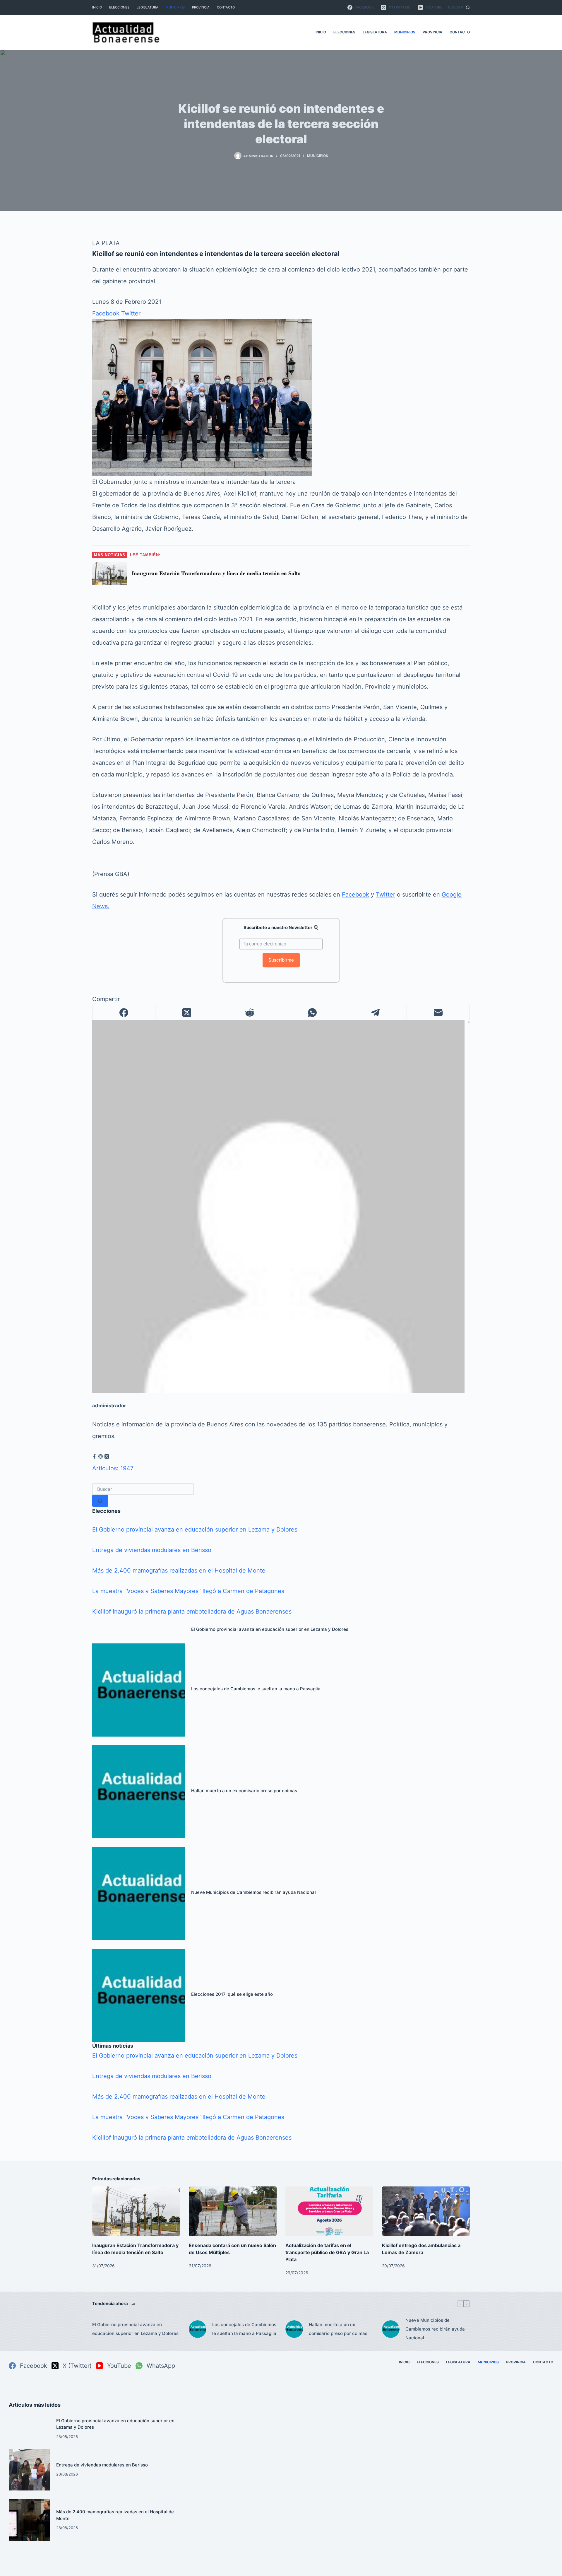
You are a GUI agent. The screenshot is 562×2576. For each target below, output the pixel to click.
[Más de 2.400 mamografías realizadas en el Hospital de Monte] (30, 2520)
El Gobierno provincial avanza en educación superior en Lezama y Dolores (195, 1529)
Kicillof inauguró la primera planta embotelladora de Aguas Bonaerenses (192, 1612)
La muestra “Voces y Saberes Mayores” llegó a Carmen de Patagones (188, 1591)
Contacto (226, 7)
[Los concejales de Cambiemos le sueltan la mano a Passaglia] (139, 1690)
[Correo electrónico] (438, 1013)
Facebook (106, 313)
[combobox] (143, 1489)
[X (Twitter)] (187, 1013)
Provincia (201, 7)
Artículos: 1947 (113, 1468)
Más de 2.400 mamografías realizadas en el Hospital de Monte (179, 1570)
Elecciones (119, 7)
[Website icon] (101, 1457)
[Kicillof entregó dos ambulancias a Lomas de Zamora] (426, 2211)
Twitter (131, 313)
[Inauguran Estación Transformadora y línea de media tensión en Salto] (136, 2211)
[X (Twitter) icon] (107, 1457)
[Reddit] (250, 1013)
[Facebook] (124, 1013)
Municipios (175, 7)
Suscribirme (281, 960)
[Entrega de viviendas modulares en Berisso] (30, 2470)
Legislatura (148, 7)
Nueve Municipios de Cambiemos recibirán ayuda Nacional (253, 1892)
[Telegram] (375, 1013)
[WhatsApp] (312, 1013)
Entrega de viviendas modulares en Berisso (152, 1550)
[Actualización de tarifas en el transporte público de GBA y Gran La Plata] (329, 2211)
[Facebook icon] (94, 1457)
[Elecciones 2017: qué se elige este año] (139, 1995)
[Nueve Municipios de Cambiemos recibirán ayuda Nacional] (139, 1894)
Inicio (97, 7)
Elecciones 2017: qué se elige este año (232, 1994)
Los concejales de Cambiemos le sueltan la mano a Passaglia (256, 1689)
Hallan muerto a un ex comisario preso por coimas (244, 1791)
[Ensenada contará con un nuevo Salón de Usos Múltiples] (233, 2211)
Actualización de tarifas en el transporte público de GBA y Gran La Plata (327, 2252)
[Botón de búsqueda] (100, 1501)
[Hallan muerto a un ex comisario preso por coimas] (139, 1792)
